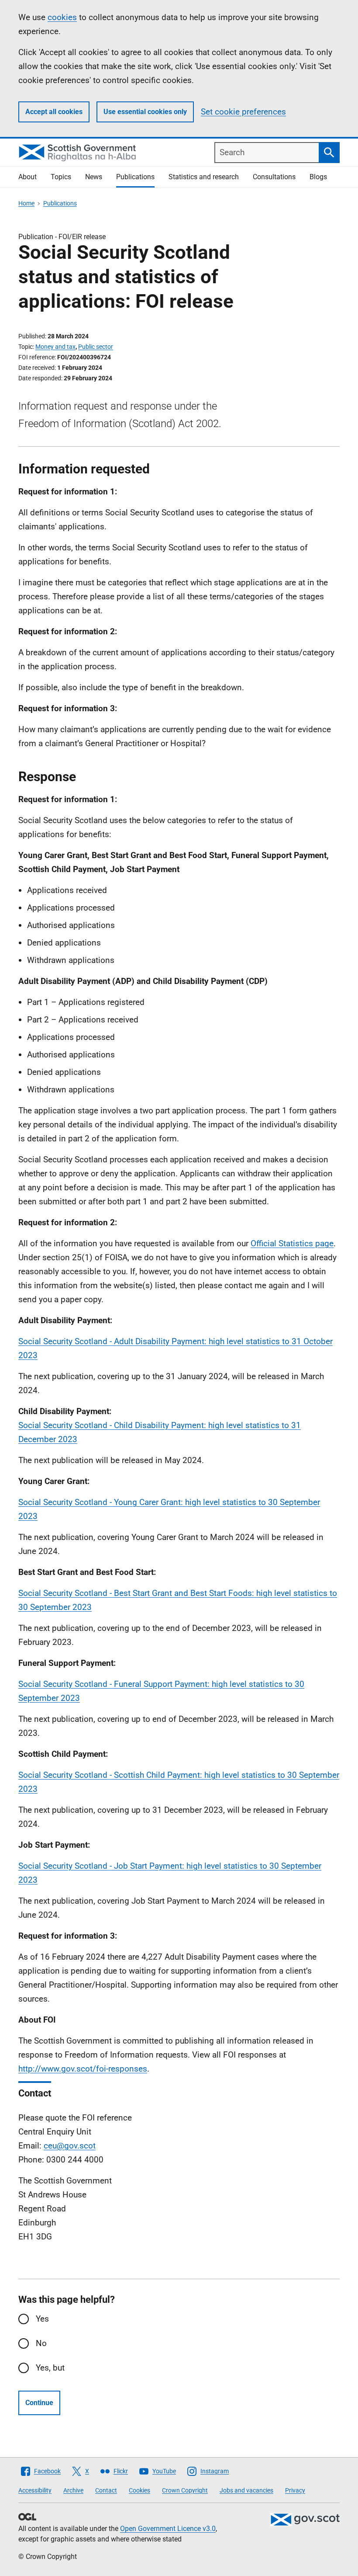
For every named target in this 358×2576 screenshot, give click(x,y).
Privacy (295, 2490)
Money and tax (55, 347)
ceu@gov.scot (70, 2146)
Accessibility (35, 2490)
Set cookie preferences (243, 112)
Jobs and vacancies (246, 2490)
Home (26, 203)
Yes (42, 2319)
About (28, 177)
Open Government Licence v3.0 (168, 2529)
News (94, 177)
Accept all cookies (54, 112)
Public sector (96, 347)
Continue (39, 2403)
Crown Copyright (185, 2490)
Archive (73, 2490)
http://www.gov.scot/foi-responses (83, 2069)
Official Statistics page (292, 1243)
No (41, 2343)
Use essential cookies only (145, 112)
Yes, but (50, 2368)
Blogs (318, 177)
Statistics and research (204, 177)
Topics (61, 177)
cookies (62, 17)
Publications (135, 177)
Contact (106, 2490)
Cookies (139, 2490)
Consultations (274, 177)
